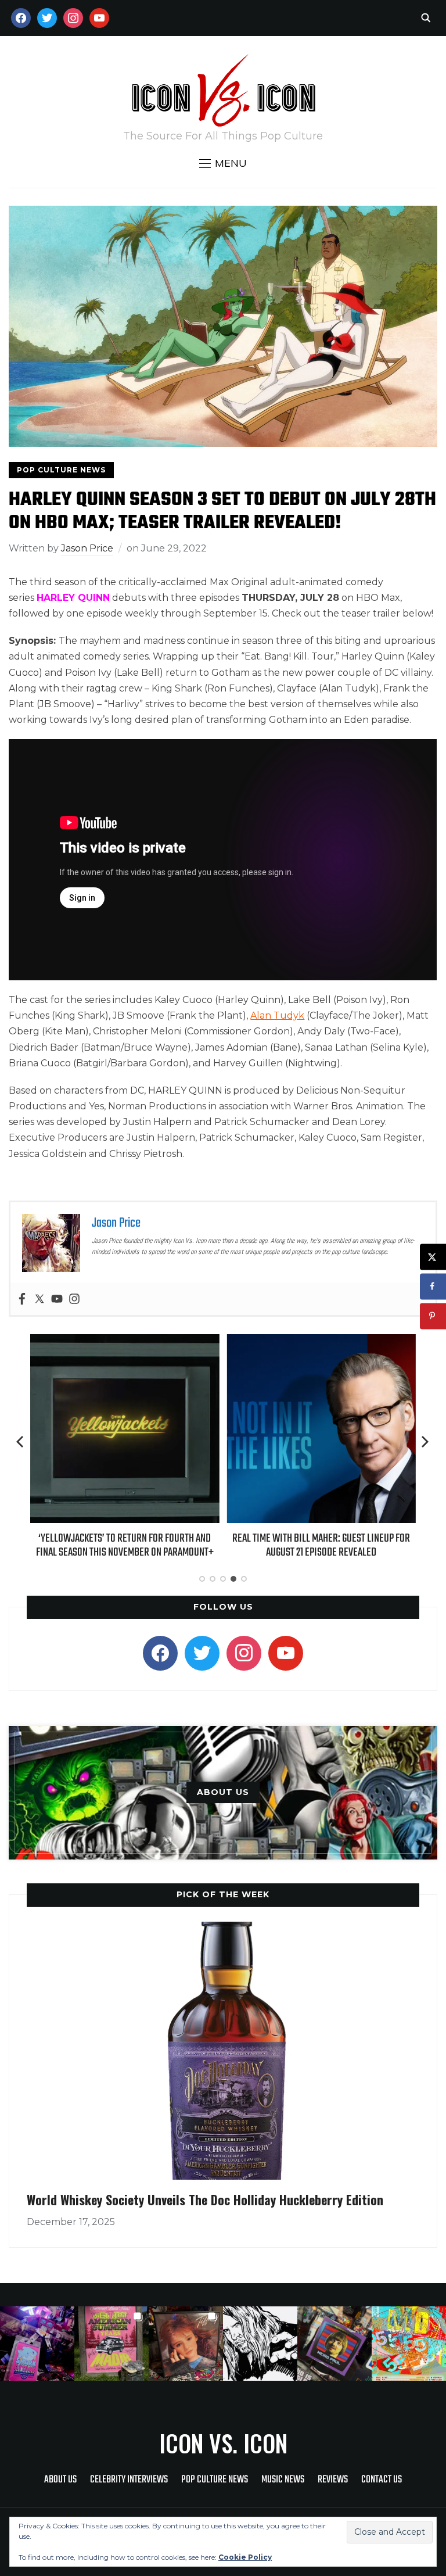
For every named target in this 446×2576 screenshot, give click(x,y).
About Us (60, 2480)
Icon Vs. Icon (223, 2443)
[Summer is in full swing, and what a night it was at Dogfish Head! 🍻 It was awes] (111, 2344)
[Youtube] (57, 1300)
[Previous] (21, 1442)
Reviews (333, 2480)
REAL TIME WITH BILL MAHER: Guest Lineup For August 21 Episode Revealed (321, 1545)
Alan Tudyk (277, 1015)
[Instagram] (74, 1300)
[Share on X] (433, 1257)
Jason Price (87, 548)
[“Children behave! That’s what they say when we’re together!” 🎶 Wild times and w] (186, 2344)
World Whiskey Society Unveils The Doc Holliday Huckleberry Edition (205, 2199)
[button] (223, 163)
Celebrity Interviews (129, 2480)
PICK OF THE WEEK (223, 1894)
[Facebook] (22, 1300)
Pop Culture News (61, 470)
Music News (283, 2480)
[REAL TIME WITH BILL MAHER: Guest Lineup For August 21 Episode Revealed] (321, 1342)
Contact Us (382, 2480)
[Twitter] (39, 1300)
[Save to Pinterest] (433, 1316)
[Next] (425, 1442)
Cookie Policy (245, 2557)
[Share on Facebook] (433, 1286)
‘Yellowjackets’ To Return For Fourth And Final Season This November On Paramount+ (125, 1545)
